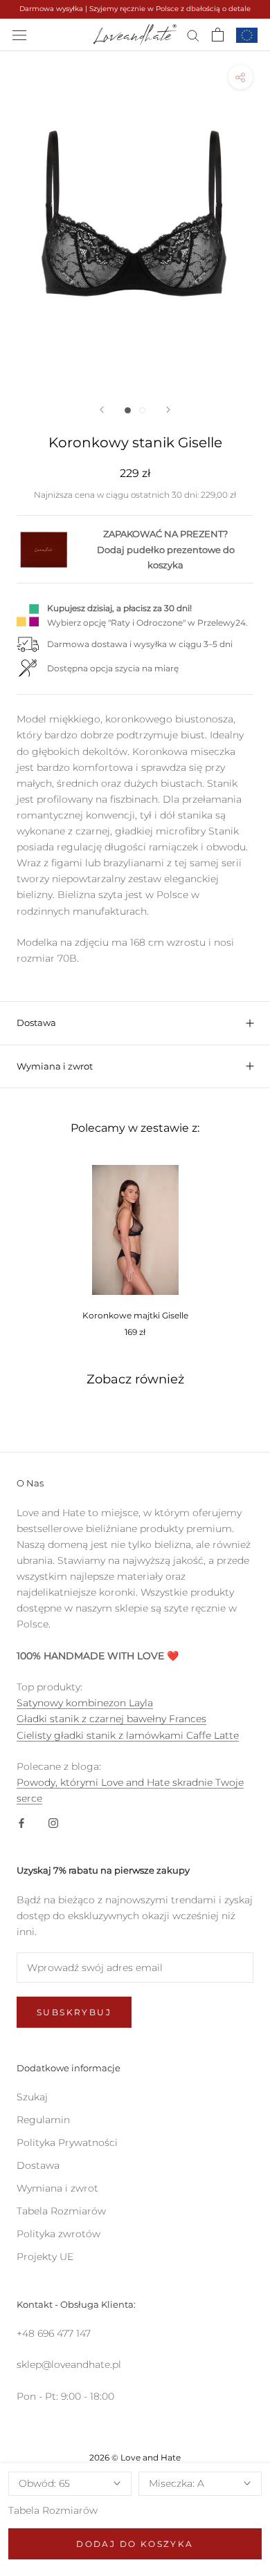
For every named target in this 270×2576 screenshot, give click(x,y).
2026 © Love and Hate (135, 2457)
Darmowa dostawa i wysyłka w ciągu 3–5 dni (140, 644)
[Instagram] (53, 1822)
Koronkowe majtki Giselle (135, 1315)
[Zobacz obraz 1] (128, 410)
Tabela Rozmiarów (53, 2510)
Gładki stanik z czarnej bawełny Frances (111, 1719)
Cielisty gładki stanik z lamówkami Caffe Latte (128, 1735)
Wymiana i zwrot (55, 1066)
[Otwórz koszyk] (218, 35)
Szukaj (32, 2097)
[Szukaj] (193, 35)
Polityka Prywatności (67, 2143)
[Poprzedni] (102, 410)
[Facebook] (21, 1822)
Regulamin (43, 2120)
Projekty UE (45, 2257)
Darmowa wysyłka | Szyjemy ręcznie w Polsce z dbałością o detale (135, 9)
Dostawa (36, 1023)
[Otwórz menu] (19, 34)
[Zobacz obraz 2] (142, 410)
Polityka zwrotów (58, 2234)
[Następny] (168, 410)
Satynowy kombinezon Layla (85, 1703)
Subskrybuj (74, 2012)
